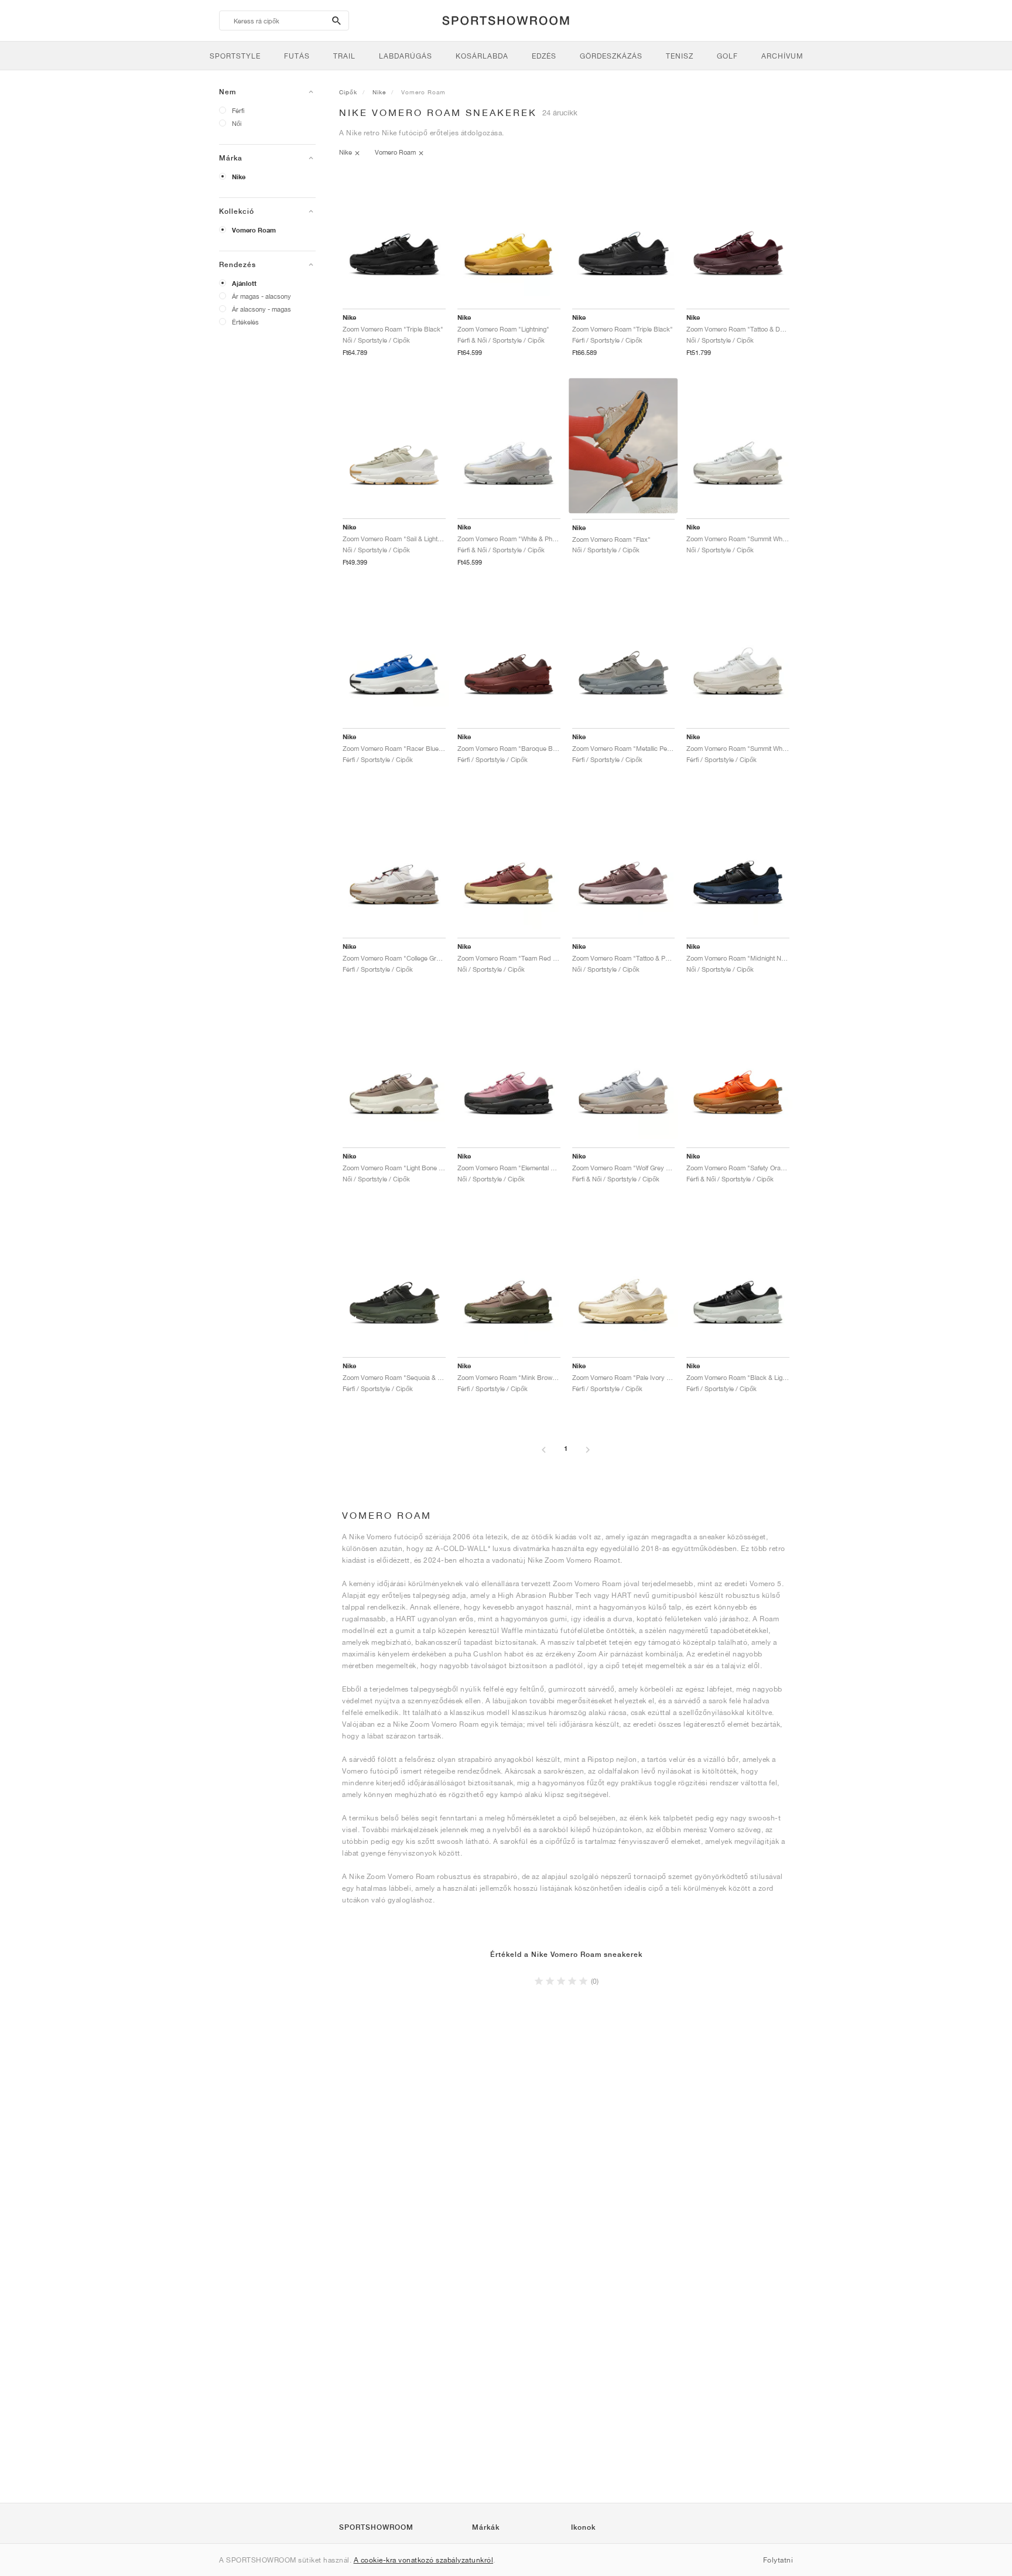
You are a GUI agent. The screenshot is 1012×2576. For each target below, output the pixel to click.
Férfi (238, 110)
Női (237, 123)
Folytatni (778, 2560)
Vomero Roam (254, 230)
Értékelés (245, 322)
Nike (239, 177)
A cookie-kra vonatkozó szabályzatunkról (424, 2560)
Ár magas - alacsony (261, 296)
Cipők (348, 92)
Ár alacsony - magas (261, 309)
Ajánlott (244, 283)
